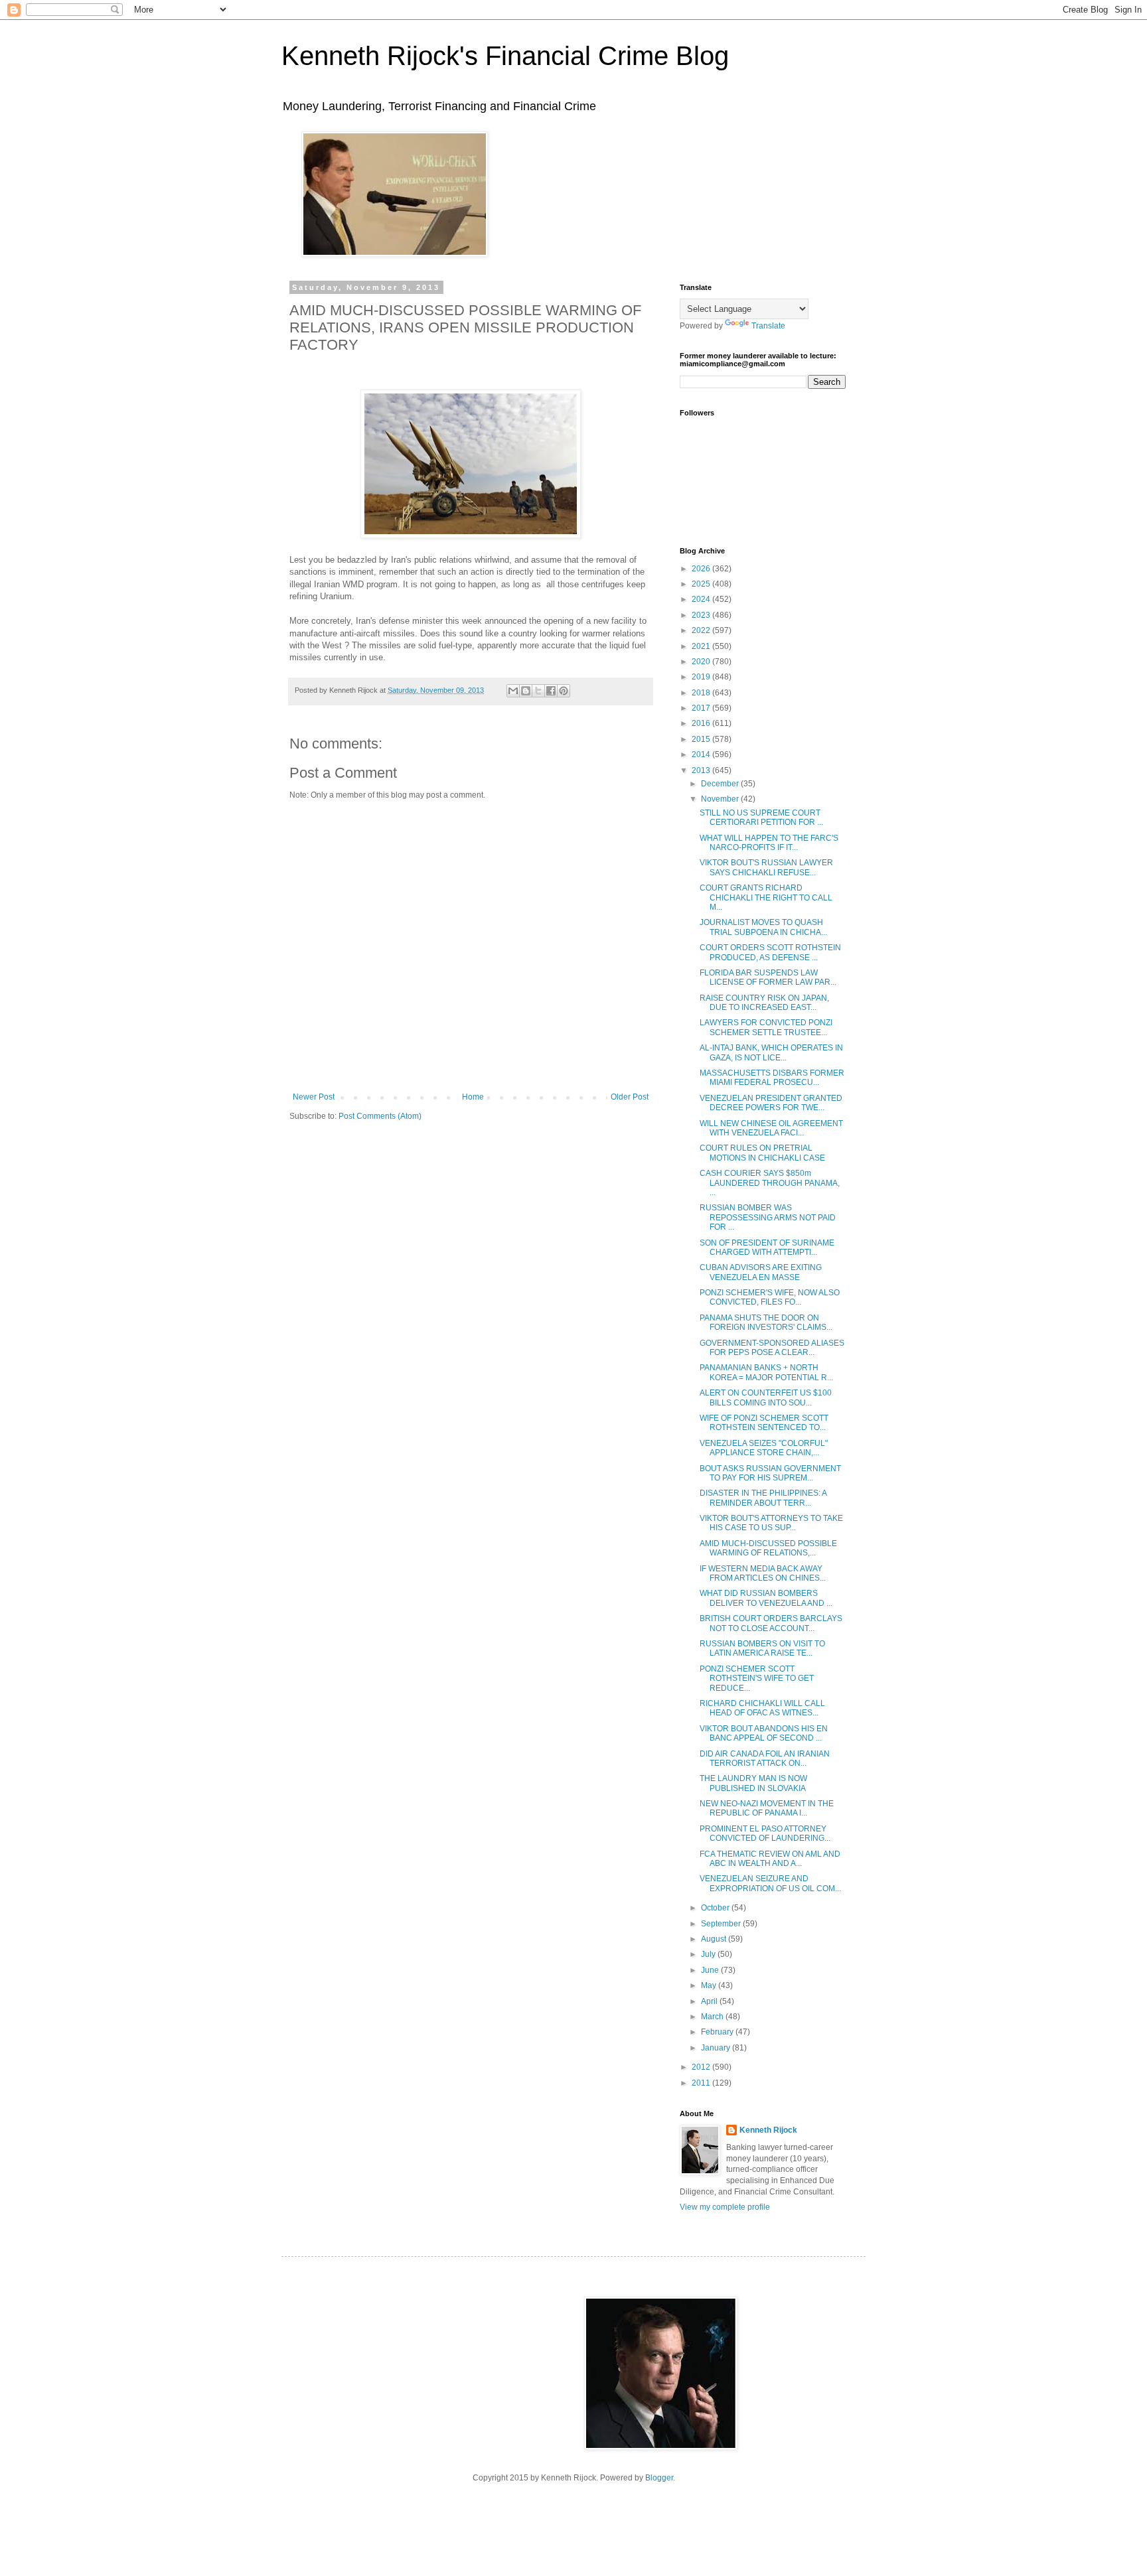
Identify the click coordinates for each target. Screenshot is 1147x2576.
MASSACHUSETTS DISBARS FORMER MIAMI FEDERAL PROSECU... (772, 1078)
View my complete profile (725, 2207)
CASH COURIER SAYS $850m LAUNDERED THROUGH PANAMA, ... (770, 1183)
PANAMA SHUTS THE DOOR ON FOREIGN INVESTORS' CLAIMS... (766, 1323)
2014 (702, 754)
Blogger (659, 2478)
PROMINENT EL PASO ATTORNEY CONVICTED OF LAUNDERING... (765, 1833)
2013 (702, 770)
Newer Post (314, 1097)
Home (473, 1097)
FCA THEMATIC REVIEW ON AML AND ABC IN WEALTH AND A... (770, 1859)
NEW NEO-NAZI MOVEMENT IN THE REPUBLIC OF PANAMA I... (767, 1808)
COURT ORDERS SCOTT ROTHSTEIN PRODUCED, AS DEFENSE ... (770, 952)
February (718, 2032)
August (715, 1939)
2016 (702, 723)
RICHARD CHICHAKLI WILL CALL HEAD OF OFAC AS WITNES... (762, 1708)
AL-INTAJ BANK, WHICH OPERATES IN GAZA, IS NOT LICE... (771, 1052)
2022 (702, 630)
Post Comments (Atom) (380, 1116)
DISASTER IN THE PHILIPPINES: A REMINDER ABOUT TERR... (763, 1498)
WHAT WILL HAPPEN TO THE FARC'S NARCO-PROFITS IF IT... (769, 843)
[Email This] (513, 691)
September (722, 1924)
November (721, 799)
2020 (702, 662)
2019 (702, 677)
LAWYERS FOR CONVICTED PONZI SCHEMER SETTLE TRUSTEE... (766, 1027)
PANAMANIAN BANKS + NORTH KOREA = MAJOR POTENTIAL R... (766, 1372)
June (711, 1970)
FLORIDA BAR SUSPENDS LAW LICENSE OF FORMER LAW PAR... (768, 977)
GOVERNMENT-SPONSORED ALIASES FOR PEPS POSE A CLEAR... (772, 1348)
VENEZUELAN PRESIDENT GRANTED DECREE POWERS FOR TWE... (771, 1103)
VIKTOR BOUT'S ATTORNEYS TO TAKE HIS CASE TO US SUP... (771, 1523)
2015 (702, 739)
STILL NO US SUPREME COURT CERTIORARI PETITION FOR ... (761, 818)
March (713, 2017)
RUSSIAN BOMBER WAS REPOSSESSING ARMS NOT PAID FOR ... (768, 1217)
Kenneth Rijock (768, 2130)
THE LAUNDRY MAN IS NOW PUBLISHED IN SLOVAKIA (753, 1783)
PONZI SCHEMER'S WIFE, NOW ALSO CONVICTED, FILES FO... (770, 1297)
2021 (702, 646)
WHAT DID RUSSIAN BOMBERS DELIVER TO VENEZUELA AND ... (766, 1598)
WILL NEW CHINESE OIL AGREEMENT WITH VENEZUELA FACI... (771, 1128)
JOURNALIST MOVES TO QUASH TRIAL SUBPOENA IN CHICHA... (763, 927)
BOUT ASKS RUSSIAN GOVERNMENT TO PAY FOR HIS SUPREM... (770, 1473)
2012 (702, 2067)
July (709, 1954)
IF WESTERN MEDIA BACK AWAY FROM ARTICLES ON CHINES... (763, 1573)
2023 (702, 615)
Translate (768, 326)
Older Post (630, 1097)
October (716, 1908)
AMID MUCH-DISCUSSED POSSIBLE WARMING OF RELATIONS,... (768, 1548)
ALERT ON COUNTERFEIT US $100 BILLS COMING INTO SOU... (766, 1397)
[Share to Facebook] (551, 691)
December (721, 784)
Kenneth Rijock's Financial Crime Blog (505, 56)
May (710, 1985)
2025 (702, 584)
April (710, 2001)
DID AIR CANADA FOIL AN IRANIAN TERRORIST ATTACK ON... (765, 1758)
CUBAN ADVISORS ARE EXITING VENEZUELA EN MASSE (761, 1272)
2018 (702, 693)
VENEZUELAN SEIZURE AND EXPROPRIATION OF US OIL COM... (770, 1883)
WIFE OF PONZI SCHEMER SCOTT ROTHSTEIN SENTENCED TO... (764, 1423)
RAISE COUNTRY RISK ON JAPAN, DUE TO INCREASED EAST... (764, 1003)
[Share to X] (538, 691)
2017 (702, 708)
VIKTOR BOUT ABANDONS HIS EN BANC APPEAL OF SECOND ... (764, 1733)
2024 (702, 599)
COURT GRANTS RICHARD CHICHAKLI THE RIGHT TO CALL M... (766, 897)
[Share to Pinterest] (564, 691)
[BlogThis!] (526, 691)
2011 (702, 2083)
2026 (702, 569)
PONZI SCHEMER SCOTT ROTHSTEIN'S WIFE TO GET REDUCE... (757, 1679)
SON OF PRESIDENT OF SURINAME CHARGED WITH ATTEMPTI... (767, 1248)
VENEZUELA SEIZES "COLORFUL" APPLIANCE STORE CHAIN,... (764, 1448)
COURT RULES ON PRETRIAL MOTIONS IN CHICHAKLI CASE (762, 1153)
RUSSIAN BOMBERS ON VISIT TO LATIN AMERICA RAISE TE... (762, 1648)
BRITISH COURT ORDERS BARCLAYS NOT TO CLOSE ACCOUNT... (771, 1623)
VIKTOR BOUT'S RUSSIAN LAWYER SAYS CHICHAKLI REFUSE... (766, 867)
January (717, 2048)
